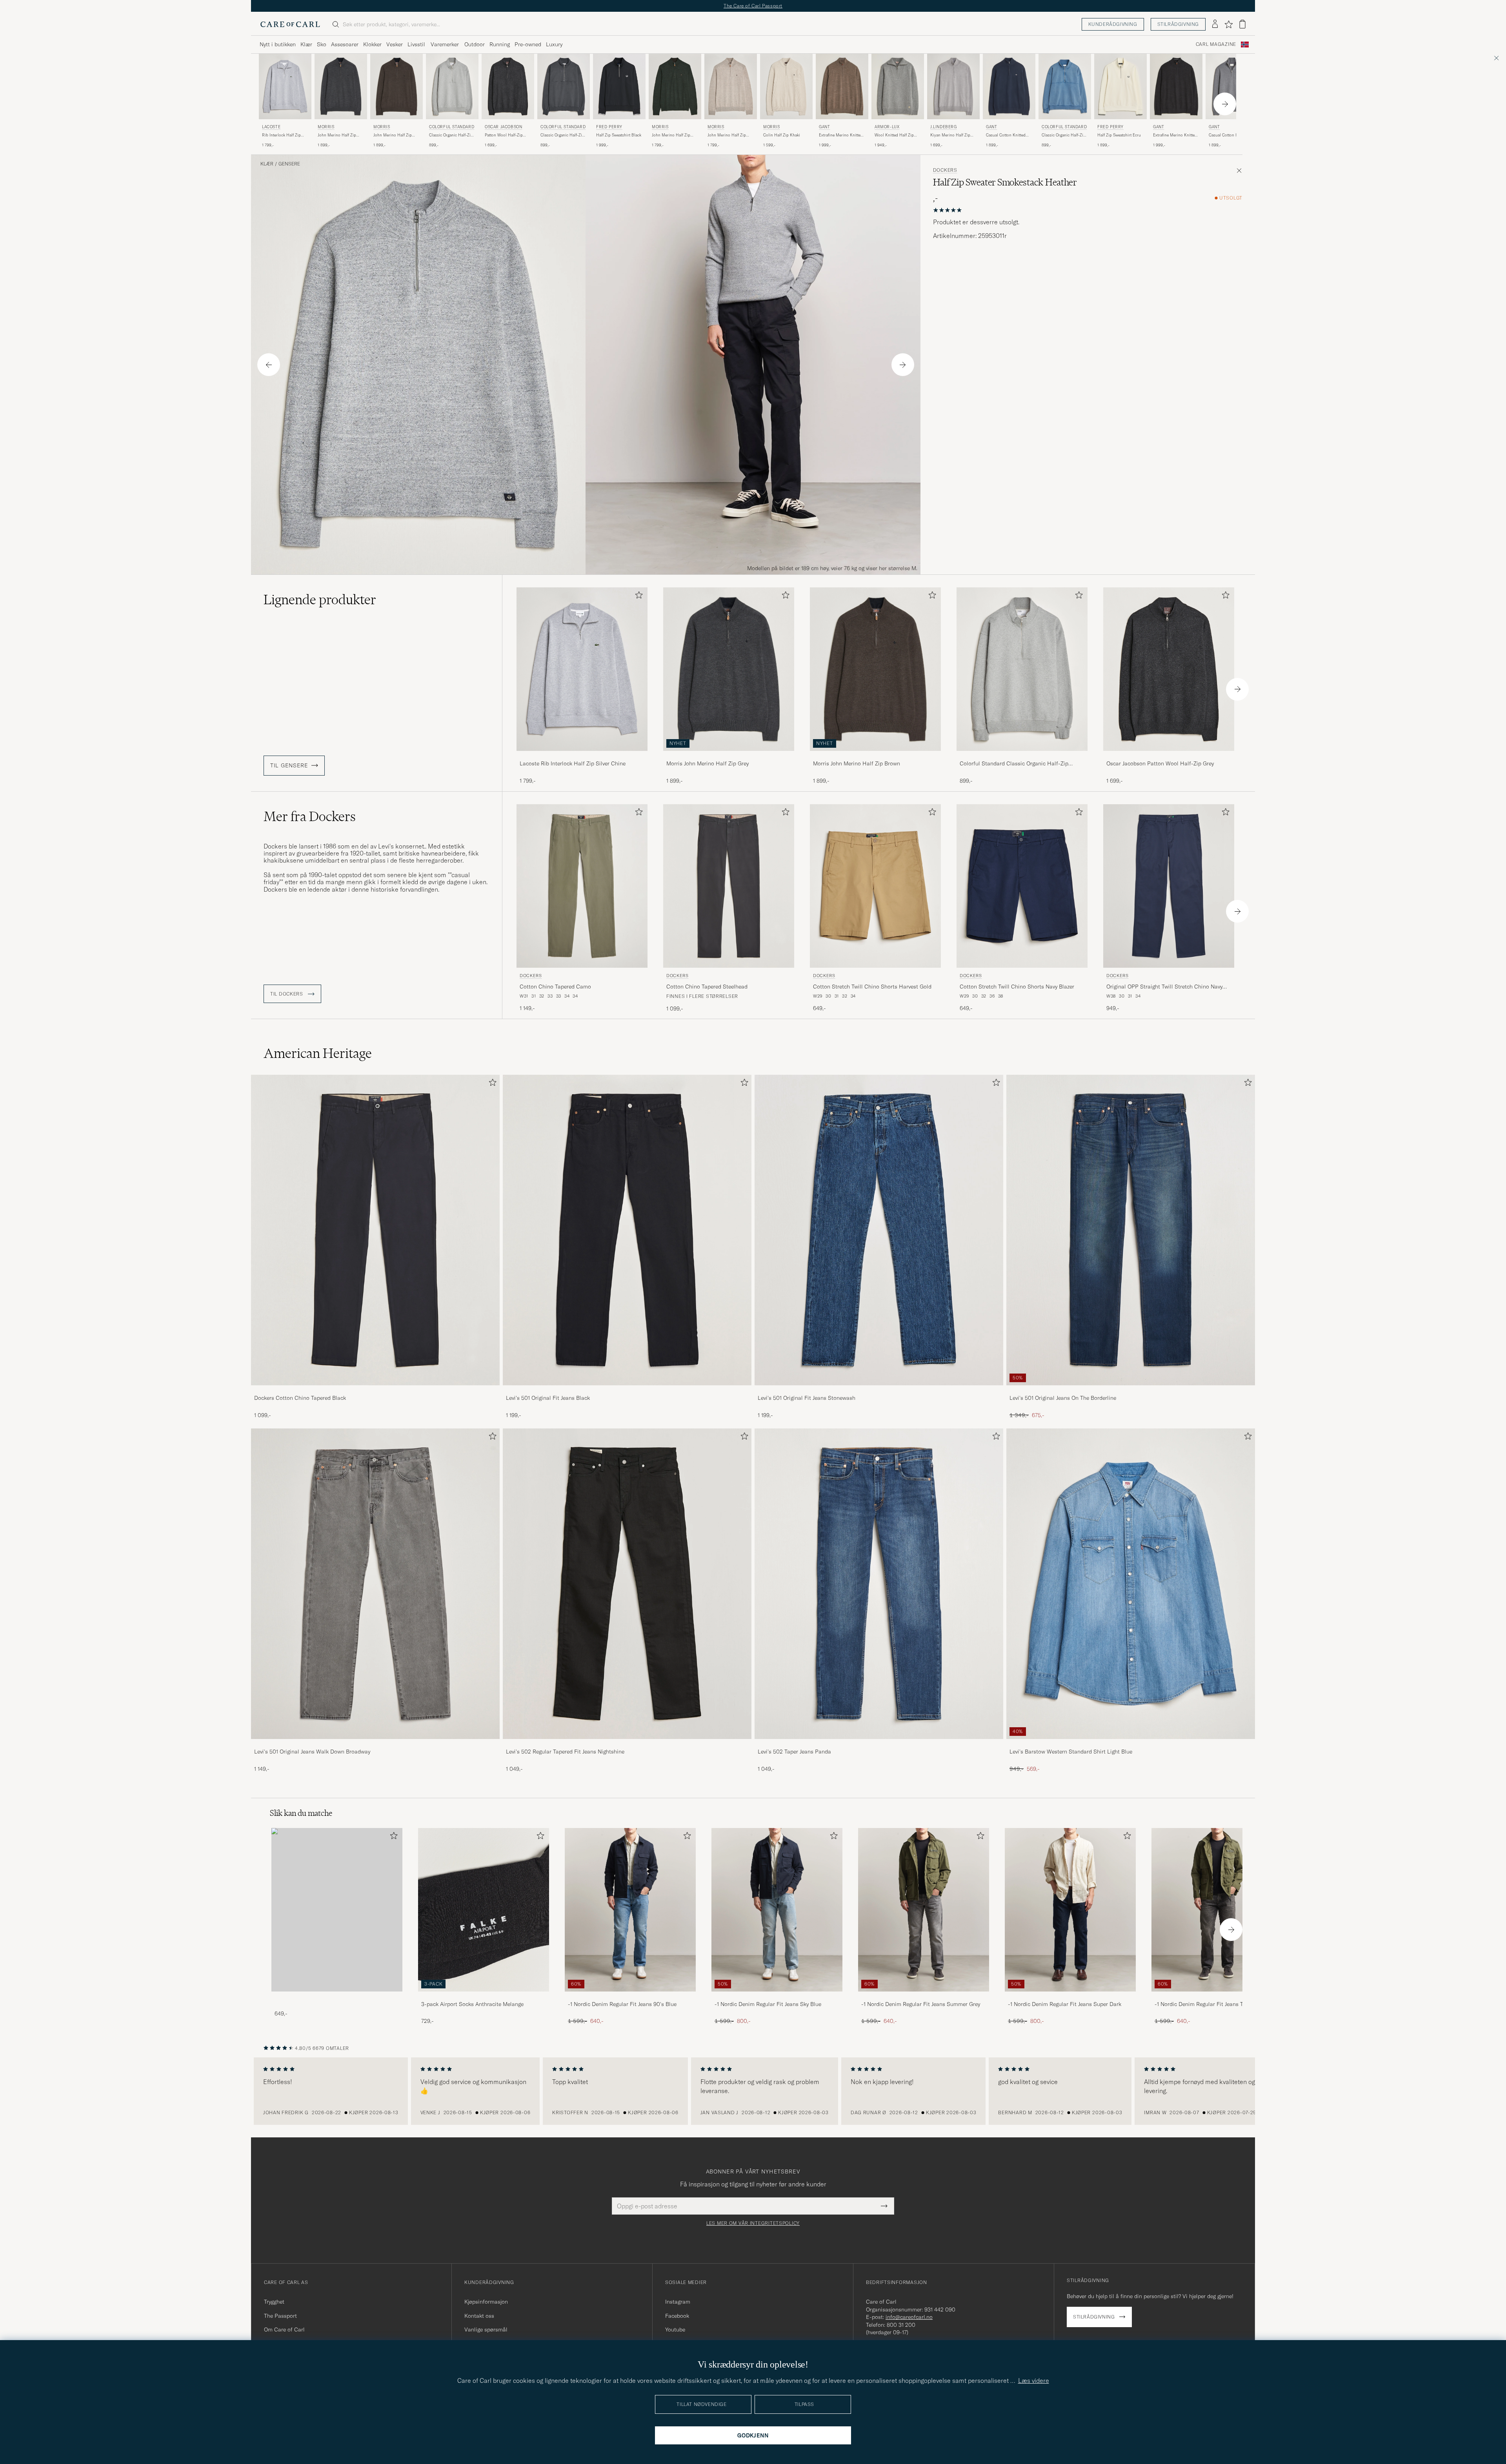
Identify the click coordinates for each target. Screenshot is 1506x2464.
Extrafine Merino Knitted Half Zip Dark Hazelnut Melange (841, 135)
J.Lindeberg (944, 127)
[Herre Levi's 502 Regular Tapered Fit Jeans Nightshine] (627, 1584)
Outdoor (475, 44)
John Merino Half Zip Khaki (727, 135)
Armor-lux (887, 127)
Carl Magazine (1216, 44)
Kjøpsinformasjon (486, 2302)
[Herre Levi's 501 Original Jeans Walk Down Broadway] (375, 1584)
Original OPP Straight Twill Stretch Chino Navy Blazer (1164, 987)
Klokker (372, 44)
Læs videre (1034, 2380)
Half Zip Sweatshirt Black (619, 135)
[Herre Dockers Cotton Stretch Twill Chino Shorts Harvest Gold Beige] (875, 886)
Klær (306, 44)
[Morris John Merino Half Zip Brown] (875, 756)
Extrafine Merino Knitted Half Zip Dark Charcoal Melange (1175, 135)
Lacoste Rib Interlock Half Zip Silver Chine (573, 763)
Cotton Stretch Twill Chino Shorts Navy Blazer (1017, 987)
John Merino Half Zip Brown (393, 135)
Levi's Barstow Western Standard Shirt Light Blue (1071, 1752)
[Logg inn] (1215, 24)
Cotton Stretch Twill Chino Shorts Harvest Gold (872, 987)
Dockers (945, 170)
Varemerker (445, 44)
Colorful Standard (452, 127)
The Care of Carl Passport (753, 6)
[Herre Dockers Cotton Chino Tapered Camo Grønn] (582, 886)
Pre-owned (528, 44)
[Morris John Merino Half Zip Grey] (729, 756)
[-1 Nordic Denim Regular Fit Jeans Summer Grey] (924, 1997)
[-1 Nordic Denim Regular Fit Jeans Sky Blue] (777, 1997)
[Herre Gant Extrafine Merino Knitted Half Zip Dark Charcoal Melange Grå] (1176, 86)
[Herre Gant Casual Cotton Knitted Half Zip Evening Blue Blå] (1009, 86)
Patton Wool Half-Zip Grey (504, 135)
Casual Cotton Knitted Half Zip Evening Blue (1006, 135)
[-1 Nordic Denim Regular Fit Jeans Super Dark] (1070, 1997)
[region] (753, 2091)
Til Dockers (287, 994)
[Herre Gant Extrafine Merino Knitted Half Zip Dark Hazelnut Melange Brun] (842, 86)
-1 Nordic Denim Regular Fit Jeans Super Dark (1065, 2004)
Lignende (320, 600)
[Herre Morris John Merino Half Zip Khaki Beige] (731, 86)
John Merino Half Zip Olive (671, 135)
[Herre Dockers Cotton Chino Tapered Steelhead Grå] (729, 886)
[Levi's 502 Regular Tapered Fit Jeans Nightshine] (627, 1744)
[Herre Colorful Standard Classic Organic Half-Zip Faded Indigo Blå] (1065, 86)
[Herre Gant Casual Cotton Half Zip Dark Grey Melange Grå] (1232, 86)
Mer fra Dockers (310, 816)
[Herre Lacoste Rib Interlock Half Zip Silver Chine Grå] (285, 86)
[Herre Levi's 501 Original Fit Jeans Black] (627, 1230)
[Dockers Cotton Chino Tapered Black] (375, 1391)
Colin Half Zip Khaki (782, 135)
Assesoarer (345, 44)
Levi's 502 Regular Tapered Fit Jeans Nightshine (565, 1752)
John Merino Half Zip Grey (337, 135)
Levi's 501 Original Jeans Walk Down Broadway (312, 1752)
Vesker (395, 44)
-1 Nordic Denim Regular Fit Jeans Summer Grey (921, 2004)
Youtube (675, 2330)
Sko (322, 44)
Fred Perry (609, 127)
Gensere (289, 164)
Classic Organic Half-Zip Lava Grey (562, 135)
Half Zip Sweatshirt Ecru (1119, 135)
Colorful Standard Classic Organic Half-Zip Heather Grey (1014, 764)
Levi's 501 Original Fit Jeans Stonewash (807, 1398)
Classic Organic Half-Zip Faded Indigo (1064, 135)
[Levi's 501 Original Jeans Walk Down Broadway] (375, 1744)
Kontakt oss (479, 2316)
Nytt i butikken (278, 44)
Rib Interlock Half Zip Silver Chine (281, 135)
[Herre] (337, 1910)
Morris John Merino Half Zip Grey (708, 763)
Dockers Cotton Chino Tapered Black (300, 1398)
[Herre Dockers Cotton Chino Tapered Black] (375, 1230)
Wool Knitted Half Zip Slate (894, 135)
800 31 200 (901, 2325)
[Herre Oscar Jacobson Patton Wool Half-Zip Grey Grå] (508, 86)
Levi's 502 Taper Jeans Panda (794, 1752)
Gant (824, 127)
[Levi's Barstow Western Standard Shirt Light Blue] (1131, 1744)
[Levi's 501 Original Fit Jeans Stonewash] (879, 1391)
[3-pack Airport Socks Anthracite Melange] (484, 1997)
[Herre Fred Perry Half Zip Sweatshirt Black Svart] (619, 86)
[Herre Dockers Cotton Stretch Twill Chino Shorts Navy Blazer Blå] (1022, 886)
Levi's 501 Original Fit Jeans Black (548, 1398)
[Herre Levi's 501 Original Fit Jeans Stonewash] (879, 1230)
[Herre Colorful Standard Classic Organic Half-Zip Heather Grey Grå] (452, 86)
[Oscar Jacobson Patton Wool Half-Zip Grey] (1169, 756)
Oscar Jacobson (503, 127)
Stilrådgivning (1178, 24)
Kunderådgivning (1113, 24)
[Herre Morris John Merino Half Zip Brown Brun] (397, 86)
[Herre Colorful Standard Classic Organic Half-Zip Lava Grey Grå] (564, 86)
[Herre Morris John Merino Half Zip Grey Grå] (341, 86)
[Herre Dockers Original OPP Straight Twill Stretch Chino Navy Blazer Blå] (1169, 886)
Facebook (677, 2316)
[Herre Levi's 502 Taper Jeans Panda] (879, 1584)
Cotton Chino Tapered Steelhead (707, 987)
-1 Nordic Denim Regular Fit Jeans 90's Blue (622, 2004)
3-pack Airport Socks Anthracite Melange (472, 2004)
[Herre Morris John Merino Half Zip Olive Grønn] (675, 86)
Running (500, 44)
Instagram (678, 2302)
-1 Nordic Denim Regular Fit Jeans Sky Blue (768, 2004)
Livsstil (416, 44)
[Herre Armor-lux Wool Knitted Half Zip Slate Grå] (898, 86)
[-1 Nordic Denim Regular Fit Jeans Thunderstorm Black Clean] (1217, 1997)
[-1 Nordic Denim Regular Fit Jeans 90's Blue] (630, 1997)
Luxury (554, 44)
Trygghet (274, 2302)
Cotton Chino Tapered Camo (555, 987)
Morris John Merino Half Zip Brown (857, 763)
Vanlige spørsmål (486, 2330)
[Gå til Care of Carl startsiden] (290, 24)
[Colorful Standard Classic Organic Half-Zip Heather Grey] (1022, 756)
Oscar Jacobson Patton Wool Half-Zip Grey (1160, 763)
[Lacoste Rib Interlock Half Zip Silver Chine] (582, 756)
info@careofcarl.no (909, 2317)
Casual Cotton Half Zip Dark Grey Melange (1229, 135)
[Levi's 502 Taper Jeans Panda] (879, 1744)
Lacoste (271, 127)
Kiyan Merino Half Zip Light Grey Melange (950, 135)
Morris (326, 127)
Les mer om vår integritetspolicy (753, 2223)
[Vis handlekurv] (1242, 24)
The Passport (280, 2316)
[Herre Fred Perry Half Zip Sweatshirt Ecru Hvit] (1120, 86)
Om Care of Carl (284, 2330)
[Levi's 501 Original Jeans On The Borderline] (1131, 1391)
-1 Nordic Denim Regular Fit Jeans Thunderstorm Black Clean (1215, 2004)
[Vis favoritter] (1229, 24)
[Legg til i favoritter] (637, 597)
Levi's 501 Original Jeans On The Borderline (1063, 1398)
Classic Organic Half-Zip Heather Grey (451, 135)
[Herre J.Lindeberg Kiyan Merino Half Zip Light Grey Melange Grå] (953, 86)
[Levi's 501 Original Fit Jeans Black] (627, 1391)
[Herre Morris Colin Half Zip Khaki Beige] (786, 86)
